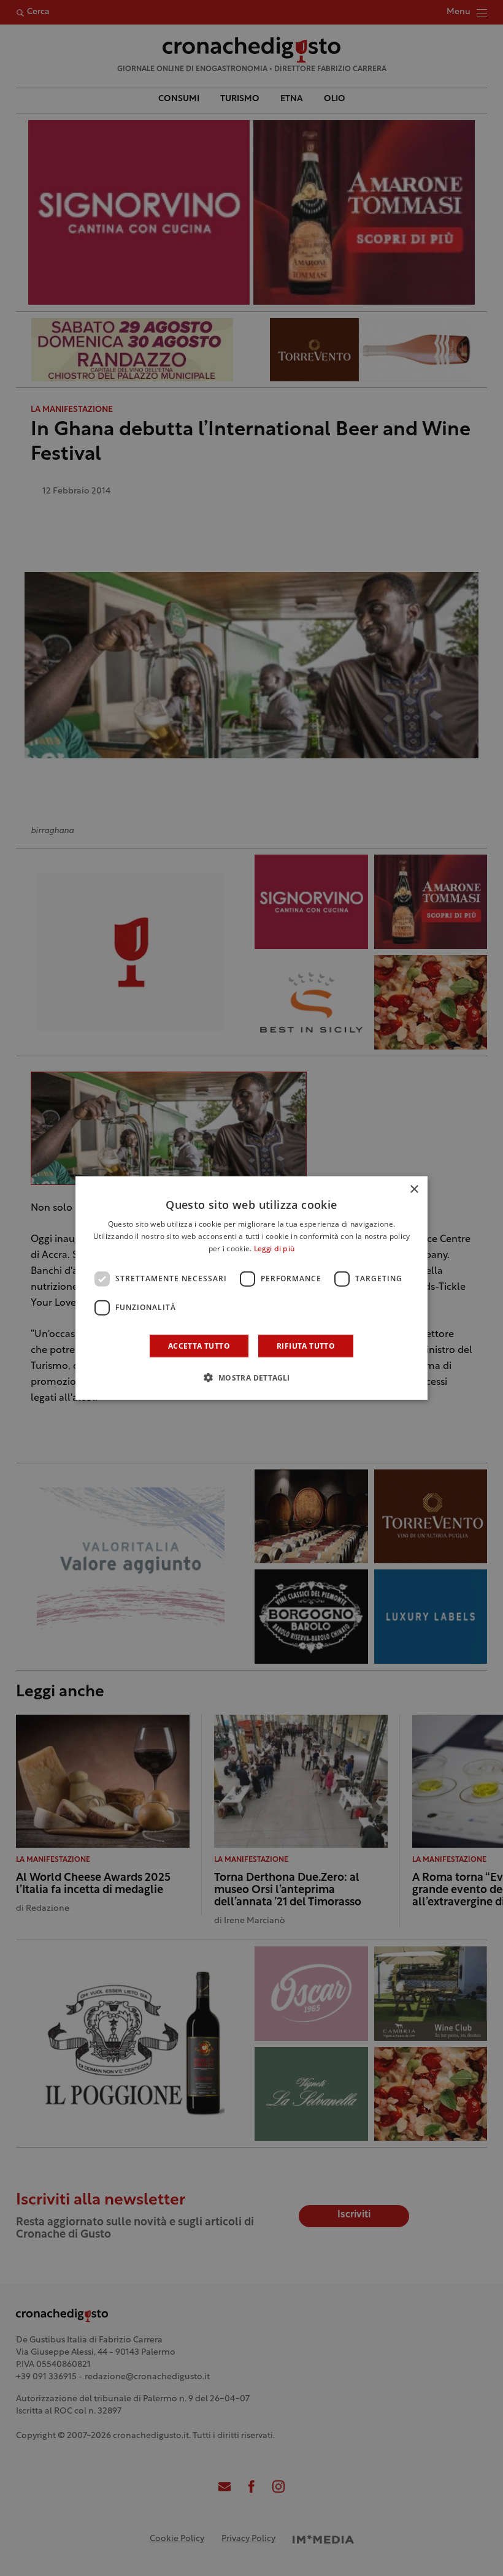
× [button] (414, 1190)
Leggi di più (275, 1249)
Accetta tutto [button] (199, 1345)
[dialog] (251, 1288)
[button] (251, 1377)
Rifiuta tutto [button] (306, 1345)
